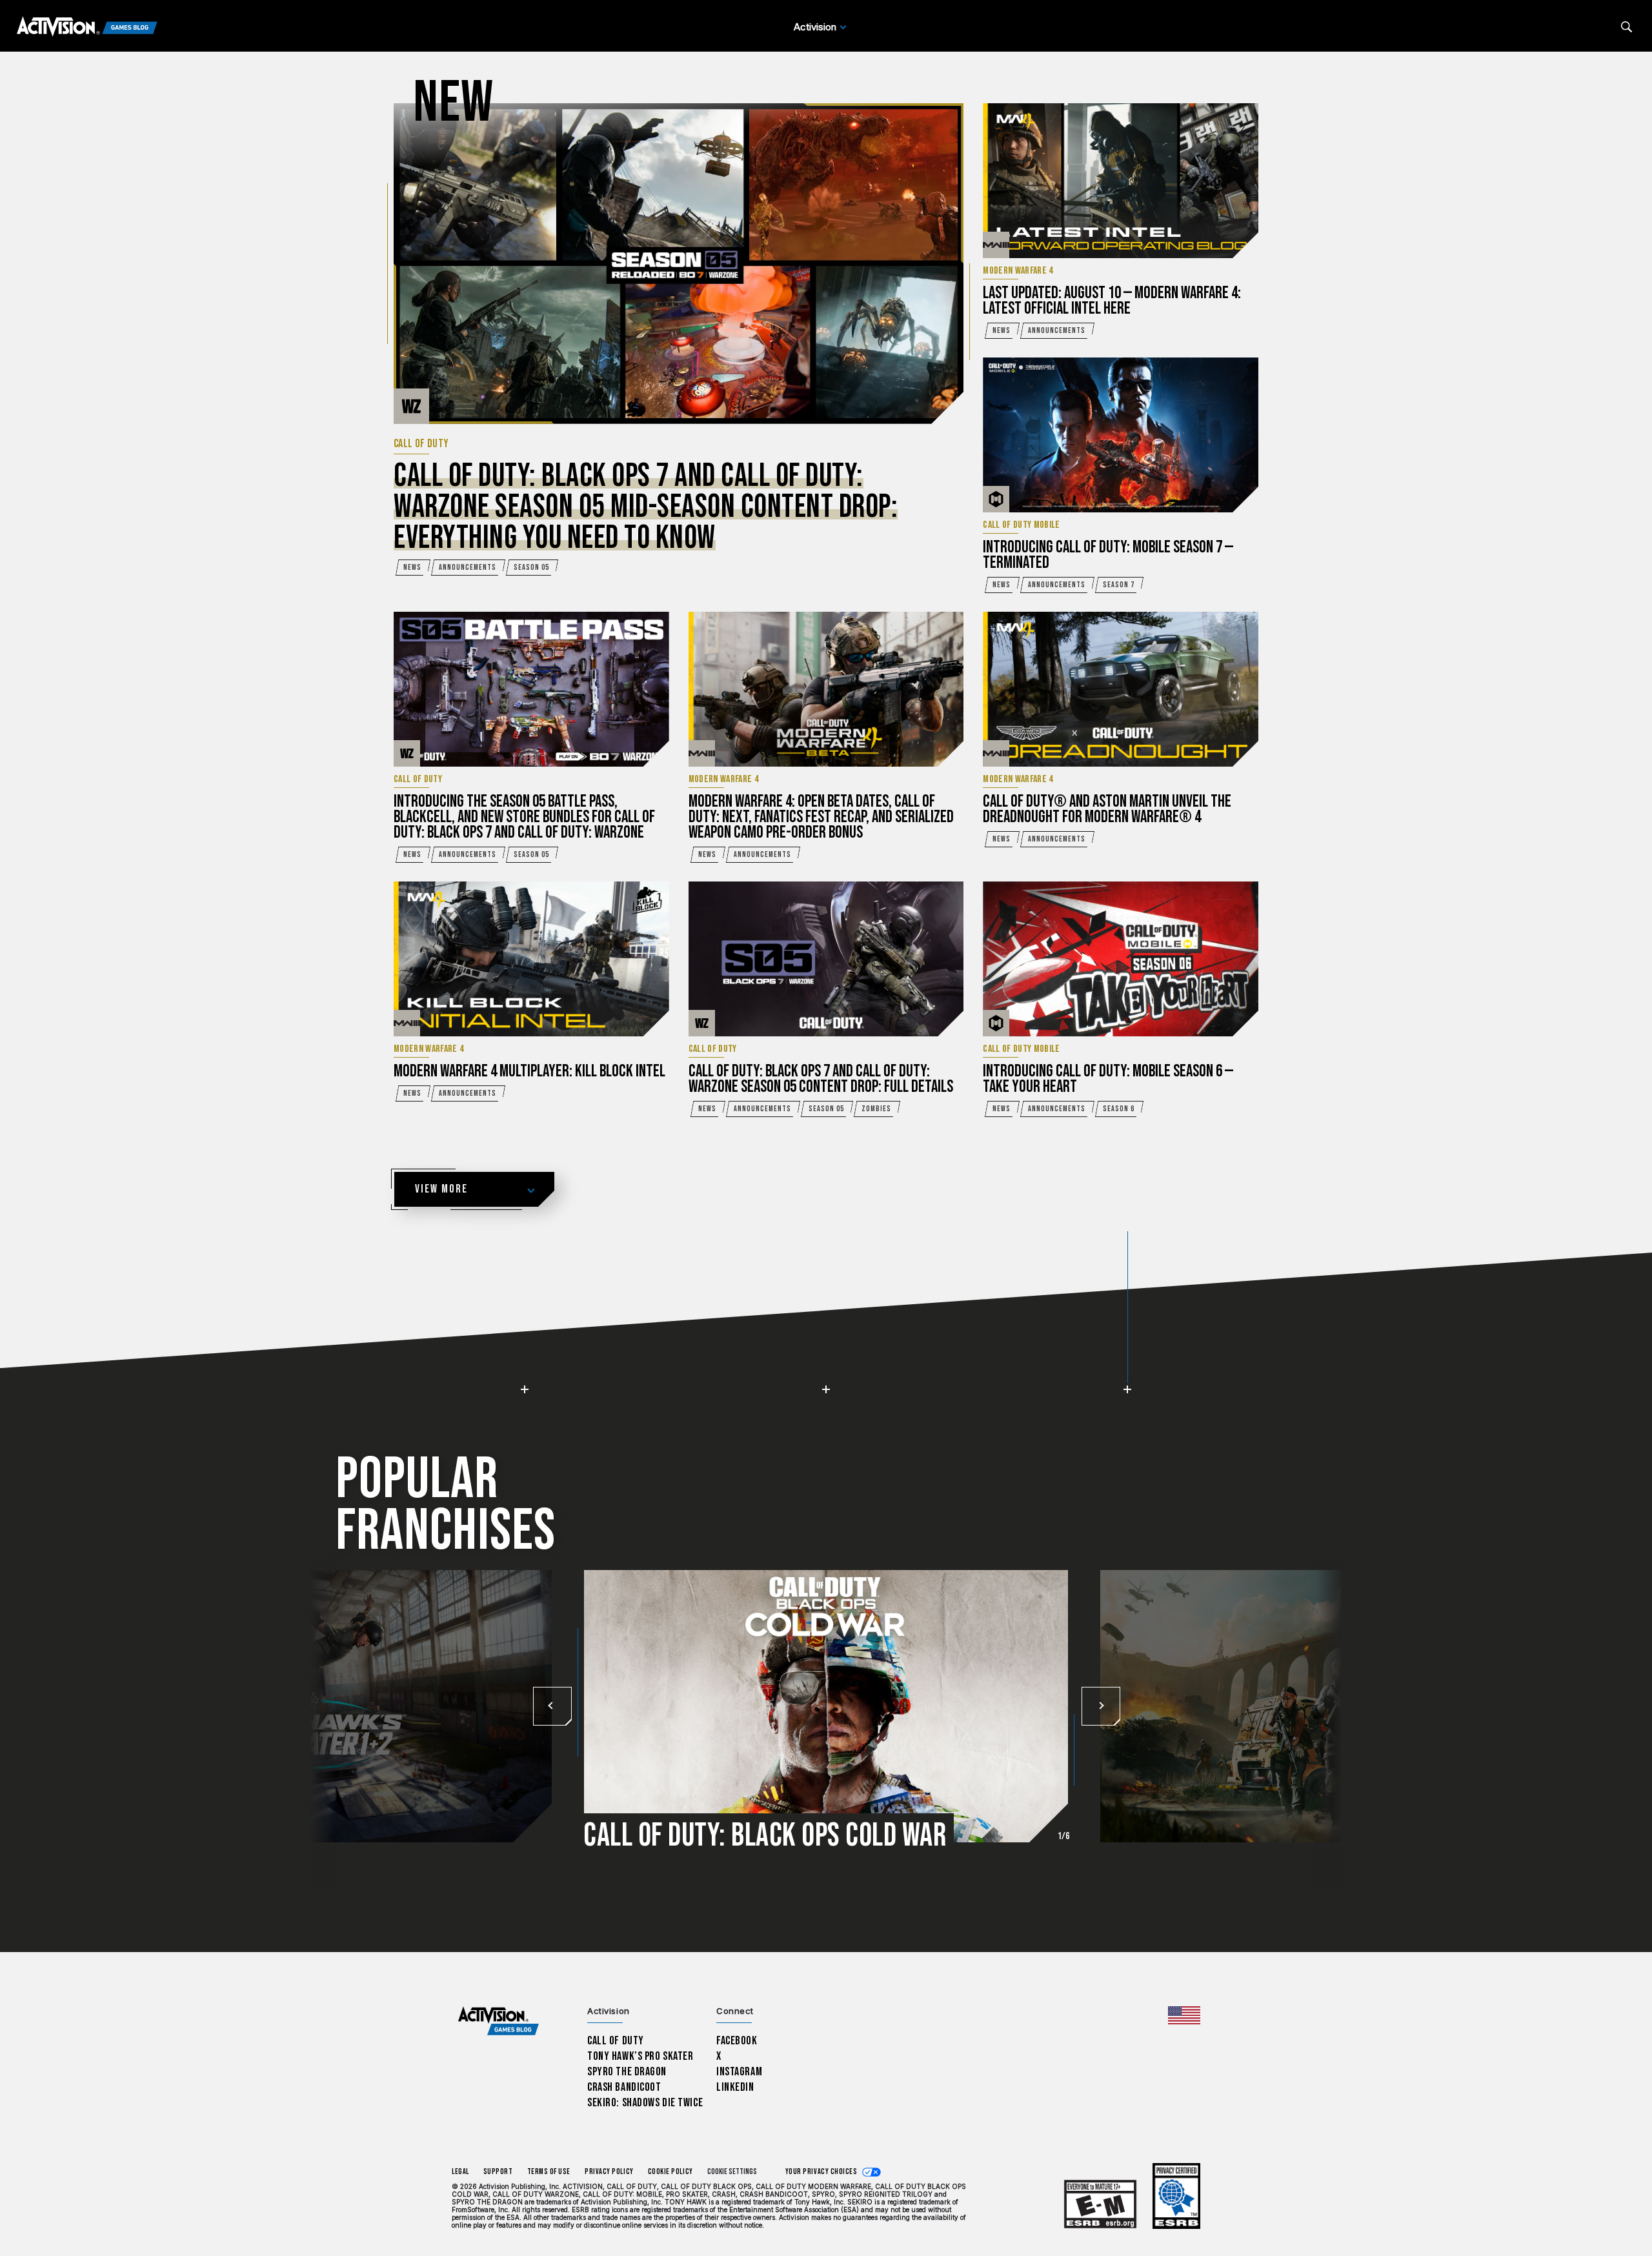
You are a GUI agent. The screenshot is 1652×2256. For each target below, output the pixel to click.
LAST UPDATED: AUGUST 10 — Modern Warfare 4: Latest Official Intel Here (1112, 301)
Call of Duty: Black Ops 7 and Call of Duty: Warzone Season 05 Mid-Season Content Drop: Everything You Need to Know (646, 507)
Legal (460, 2172)
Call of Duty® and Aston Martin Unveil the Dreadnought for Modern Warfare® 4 (1107, 810)
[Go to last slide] (552, 1706)
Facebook (737, 2041)
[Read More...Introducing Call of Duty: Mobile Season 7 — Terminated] (1121, 435)
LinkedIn (735, 2087)
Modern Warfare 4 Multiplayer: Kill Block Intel (529, 1072)
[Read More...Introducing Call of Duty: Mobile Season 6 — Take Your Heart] (1121, 959)
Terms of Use (549, 2172)
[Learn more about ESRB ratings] (1100, 2205)
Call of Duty (616, 2041)
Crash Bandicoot (624, 2087)
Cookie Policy (670, 2172)
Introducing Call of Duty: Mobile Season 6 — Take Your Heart (1108, 1079)
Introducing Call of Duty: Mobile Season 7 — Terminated (1108, 555)
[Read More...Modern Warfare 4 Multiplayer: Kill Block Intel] (531, 959)
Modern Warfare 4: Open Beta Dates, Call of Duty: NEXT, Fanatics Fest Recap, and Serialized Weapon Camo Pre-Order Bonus (821, 817)
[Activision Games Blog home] (499, 2021)
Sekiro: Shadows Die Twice (645, 2103)
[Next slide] (1100, 1706)
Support (498, 2172)
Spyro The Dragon (627, 2072)
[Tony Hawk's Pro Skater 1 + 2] (310, 1700)
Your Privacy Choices (821, 2172)
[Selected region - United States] (1184, 2015)
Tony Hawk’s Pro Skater (640, 2056)
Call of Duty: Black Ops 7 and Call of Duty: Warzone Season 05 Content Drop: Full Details (821, 1079)
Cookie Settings (732, 2172)
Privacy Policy (609, 2172)
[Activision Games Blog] (87, 27)
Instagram (739, 2072)
